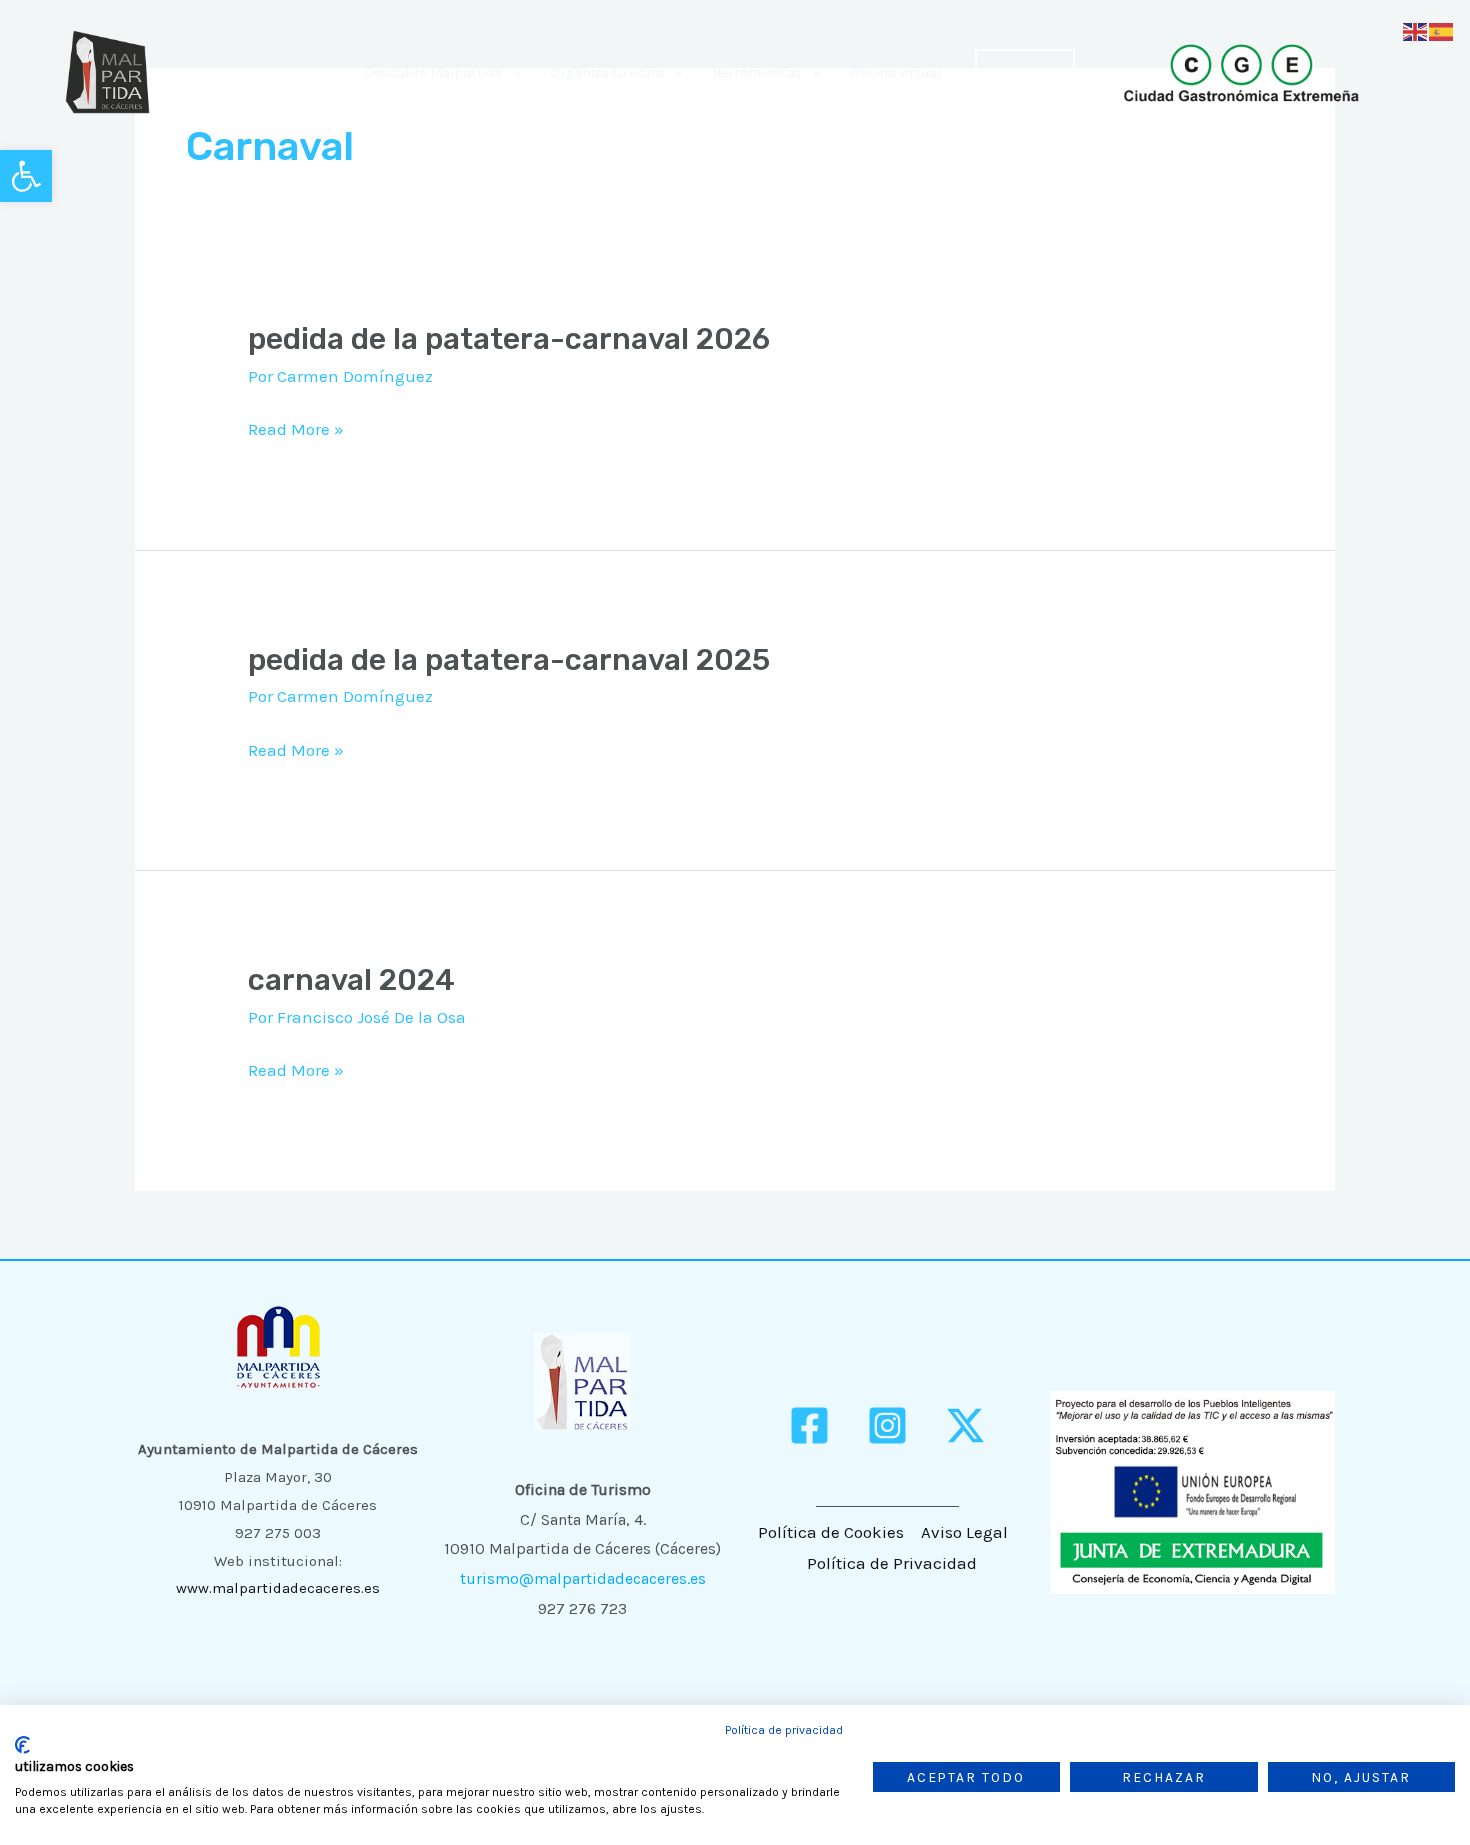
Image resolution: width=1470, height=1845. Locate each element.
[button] (512, 72)
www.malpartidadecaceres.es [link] (278, 1588)
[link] (26, 176)
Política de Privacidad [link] (892, 1563)
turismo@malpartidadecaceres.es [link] (583, 1578)
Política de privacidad (784, 1730)
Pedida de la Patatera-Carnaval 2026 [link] (509, 339)
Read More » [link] (296, 430)
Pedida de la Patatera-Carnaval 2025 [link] (509, 660)
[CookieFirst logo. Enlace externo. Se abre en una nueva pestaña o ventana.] (22, 1745)
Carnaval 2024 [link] (351, 980)
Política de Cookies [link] (831, 1532)
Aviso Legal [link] (964, 1532)
